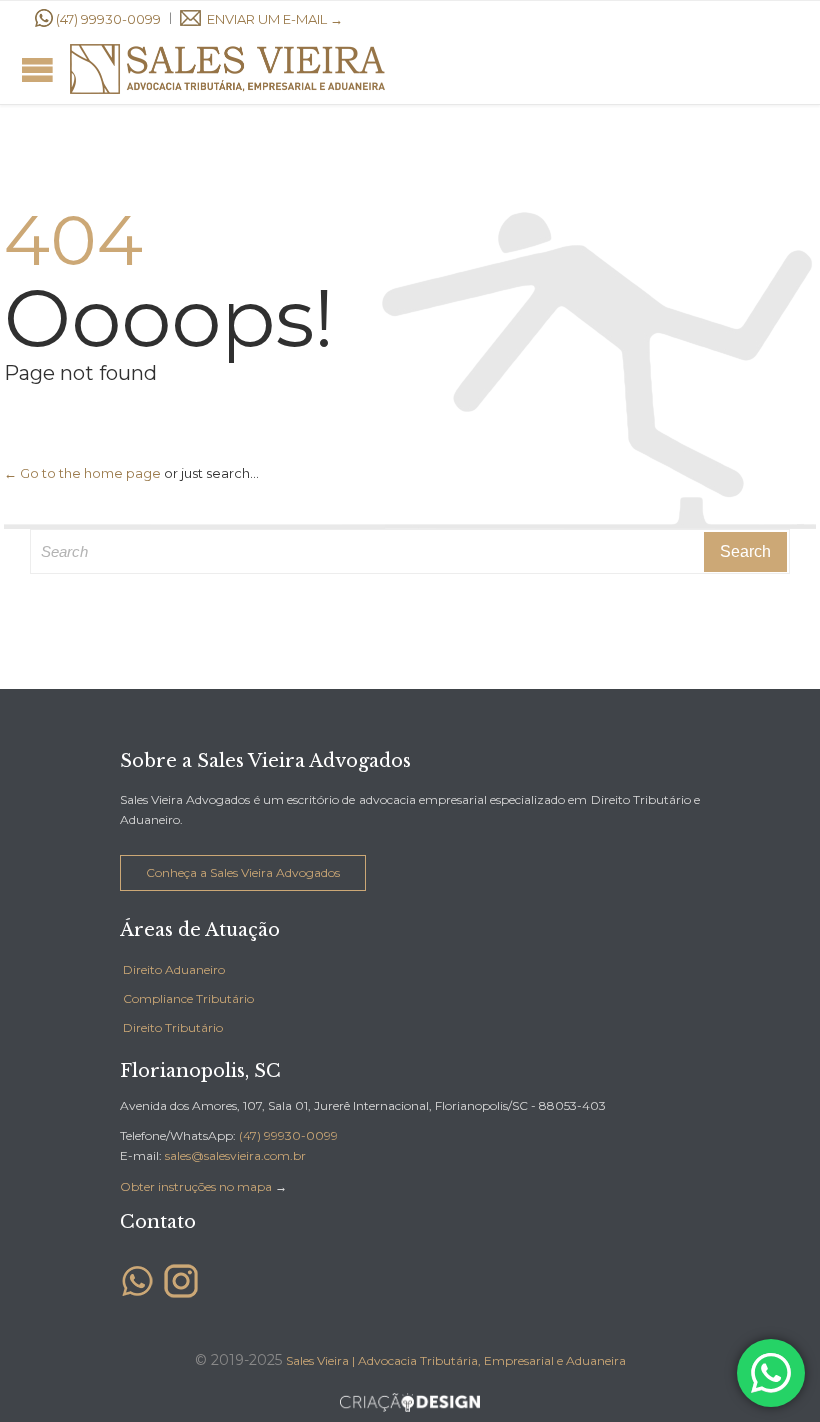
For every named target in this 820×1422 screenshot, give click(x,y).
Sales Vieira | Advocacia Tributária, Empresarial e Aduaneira (456, 1360)
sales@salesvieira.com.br (235, 1155)
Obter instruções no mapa (196, 1186)
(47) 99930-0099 (108, 19)
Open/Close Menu (37, 69)
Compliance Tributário (188, 998)
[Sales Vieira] (227, 69)
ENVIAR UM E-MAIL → (275, 19)
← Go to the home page (82, 473)
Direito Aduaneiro (174, 969)
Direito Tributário (173, 1027)
